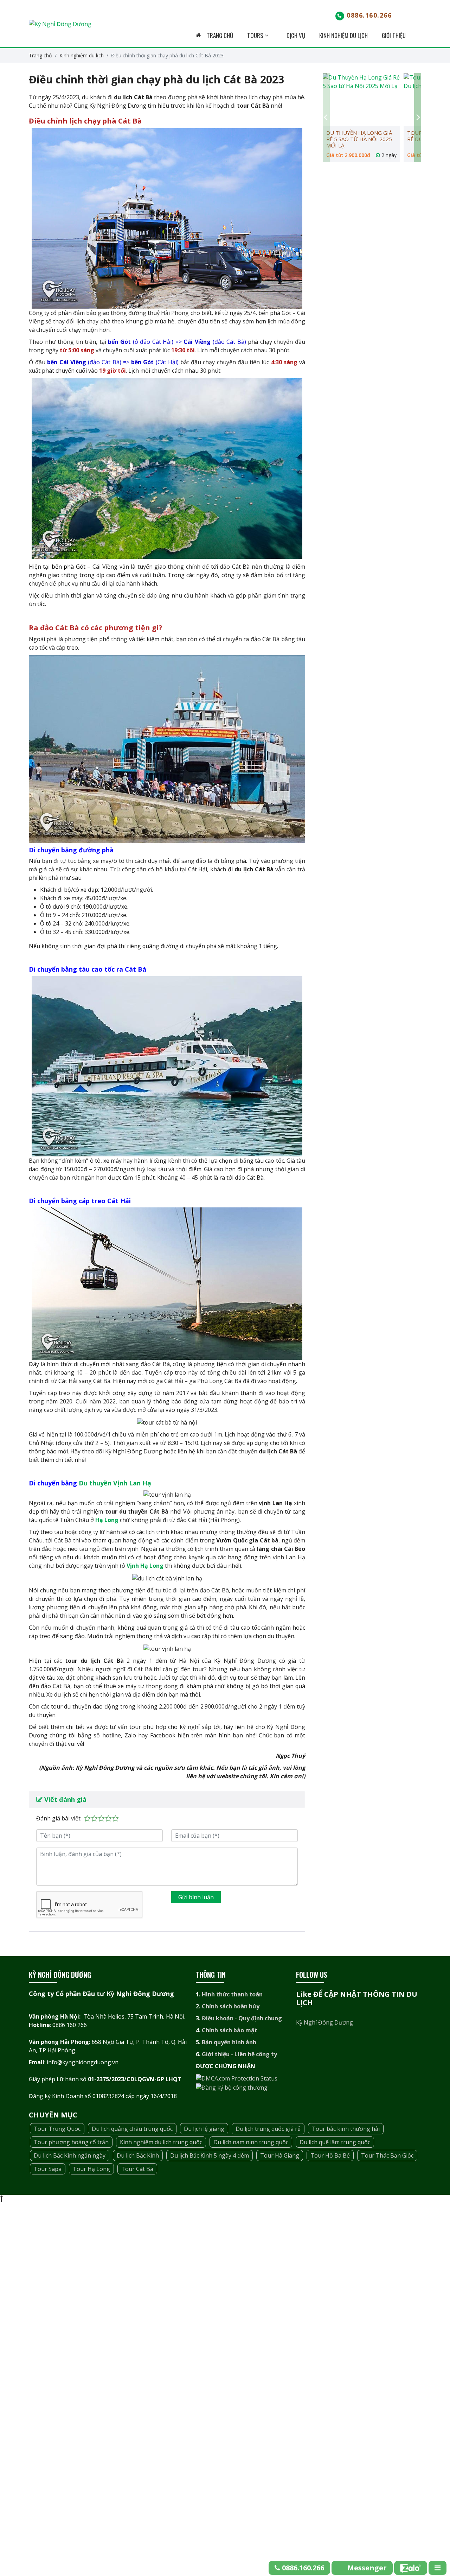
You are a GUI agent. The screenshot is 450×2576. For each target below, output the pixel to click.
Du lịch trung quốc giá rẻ (268, 2129)
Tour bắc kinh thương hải (346, 2129)
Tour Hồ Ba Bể (330, 2155)
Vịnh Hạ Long (145, 1566)
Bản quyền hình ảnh (229, 2042)
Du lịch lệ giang (204, 2129)
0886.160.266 (369, 15)
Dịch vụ (296, 35)
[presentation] (326, 118)
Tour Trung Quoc (57, 2129)
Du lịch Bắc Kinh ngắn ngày (70, 2155)
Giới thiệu (394, 35)
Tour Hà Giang (280, 2155)
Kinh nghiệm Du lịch (343, 35)
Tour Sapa (48, 2169)
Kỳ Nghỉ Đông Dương (324, 2022)
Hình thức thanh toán (232, 1994)
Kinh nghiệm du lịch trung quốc (161, 2142)
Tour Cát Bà (137, 2169)
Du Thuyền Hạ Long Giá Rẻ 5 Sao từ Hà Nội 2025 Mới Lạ (359, 139)
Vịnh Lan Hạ (132, 1483)
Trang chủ (219, 35)
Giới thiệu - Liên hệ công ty (239, 2054)
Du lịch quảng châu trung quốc (132, 2129)
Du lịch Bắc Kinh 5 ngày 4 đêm (210, 2155)
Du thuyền (96, 1483)
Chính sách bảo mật (230, 2030)
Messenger (367, 2568)
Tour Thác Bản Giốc (387, 2155)
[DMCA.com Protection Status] (237, 2078)
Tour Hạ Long (91, 2169)
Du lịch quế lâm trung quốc (335, 2142)
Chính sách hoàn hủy (231, 2006)
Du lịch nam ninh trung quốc (251, 2142)
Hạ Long (107, 1520)
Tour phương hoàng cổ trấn (71, 2142)
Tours (256, 35)
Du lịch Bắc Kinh (138, 2155)
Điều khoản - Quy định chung (242, 2018)
